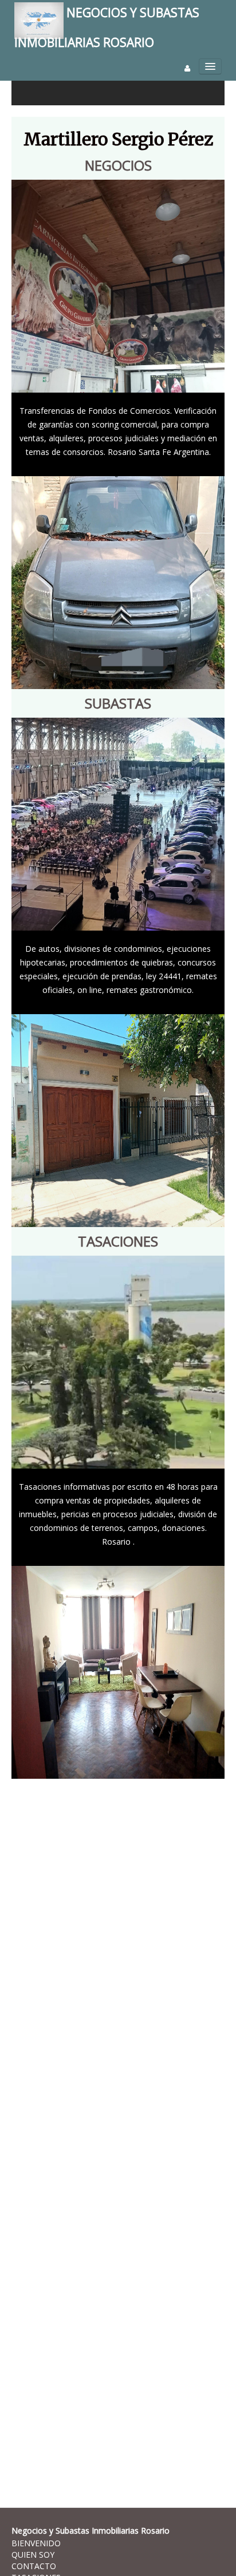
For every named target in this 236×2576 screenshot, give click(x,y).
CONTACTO (34, 2566)
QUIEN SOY (33, 2555)
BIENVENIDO (36, 2543)
